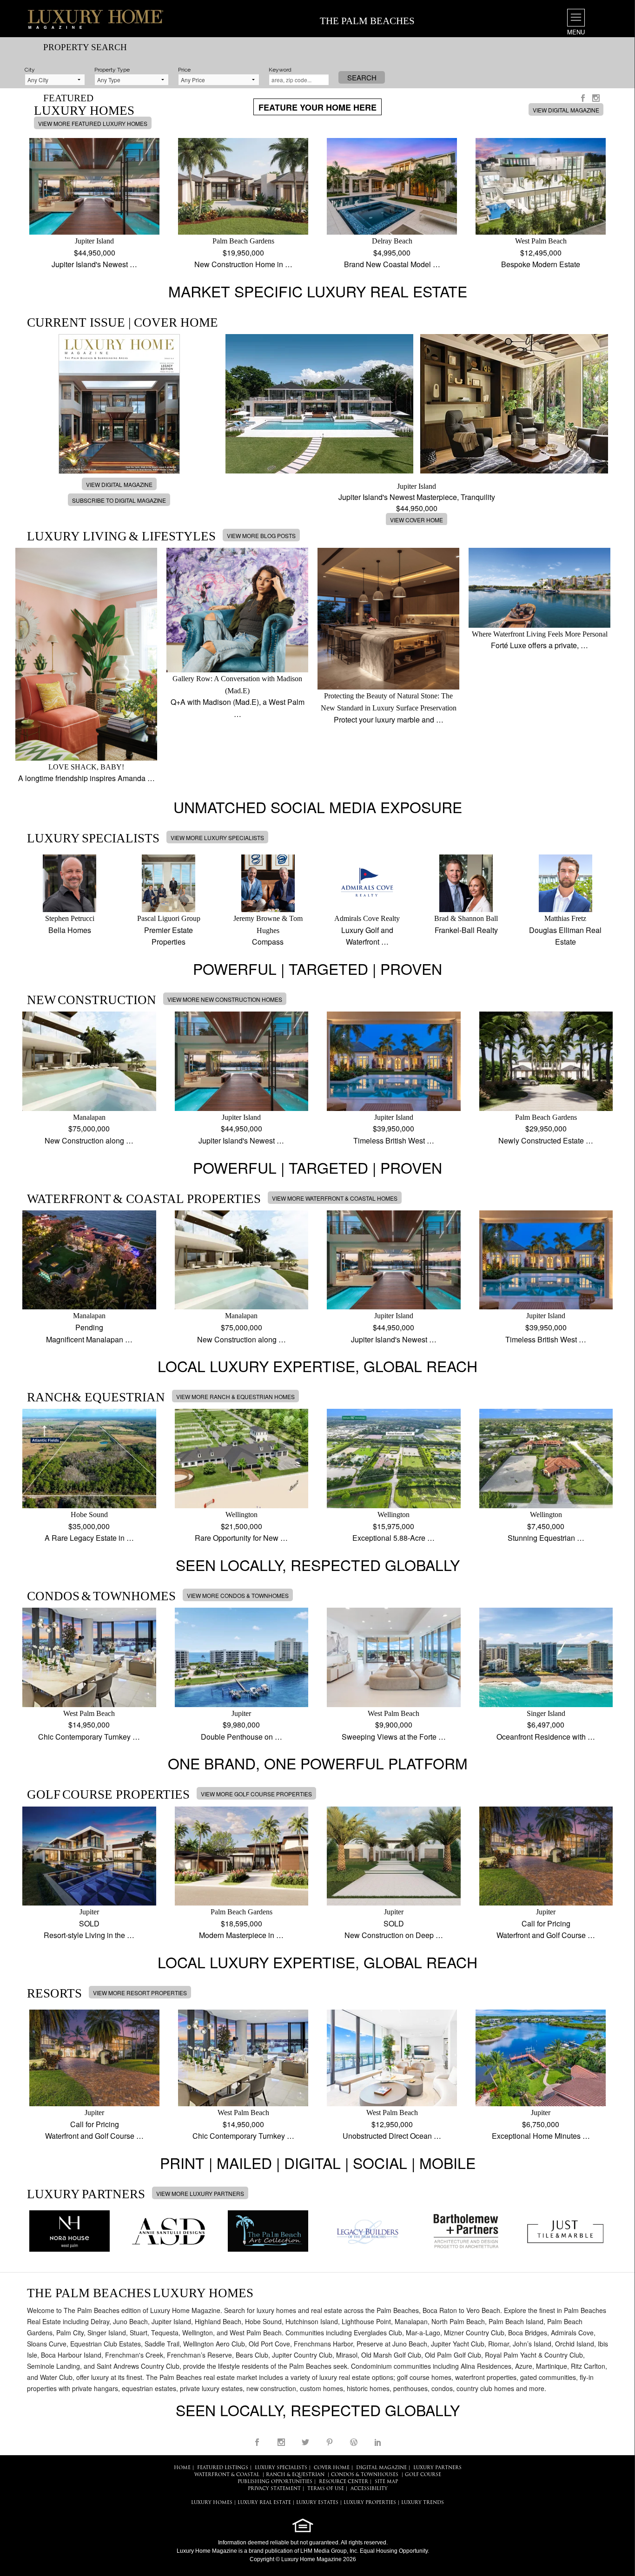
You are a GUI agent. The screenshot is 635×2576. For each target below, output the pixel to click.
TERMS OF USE (326, 2489)
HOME (182, 2468)
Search (362, 77)
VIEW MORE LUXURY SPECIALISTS (217, 838)
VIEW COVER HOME (417, 520)
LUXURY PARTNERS (437, 2468)
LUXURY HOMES (212, 2503)
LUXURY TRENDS (423, 2503)
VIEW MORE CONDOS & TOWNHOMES (238, 1595)
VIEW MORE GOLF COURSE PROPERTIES (256, 1794)
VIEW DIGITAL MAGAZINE (566, 110)
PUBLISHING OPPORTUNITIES (275, 2482)
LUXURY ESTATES (317, 2503)
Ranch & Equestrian (295, 2475)
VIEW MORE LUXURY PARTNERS (200, 2193)
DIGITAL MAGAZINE (381, 2468)
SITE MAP (386, 2482)
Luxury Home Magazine (207, 2551)
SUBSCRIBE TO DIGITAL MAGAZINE (119, 500)
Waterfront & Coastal (227, 2475)
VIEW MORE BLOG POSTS (261, 536)
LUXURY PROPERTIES (370, 2503)
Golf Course (423, 2475)
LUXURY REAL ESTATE (264, 2503)
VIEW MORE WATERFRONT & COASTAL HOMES (335, 1198)
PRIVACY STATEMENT (274, 2489)
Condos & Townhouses (365, 2475)
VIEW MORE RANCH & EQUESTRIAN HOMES (235, 1396)
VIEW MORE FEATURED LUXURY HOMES (93, 123)
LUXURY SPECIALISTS (281, 2468)
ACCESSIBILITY (369, 2489)
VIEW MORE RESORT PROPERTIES (140, 1993)
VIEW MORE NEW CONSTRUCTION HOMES (225, 999)
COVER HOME (332, 2468)
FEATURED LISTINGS (223, 2468)
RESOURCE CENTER (344, 2482)
